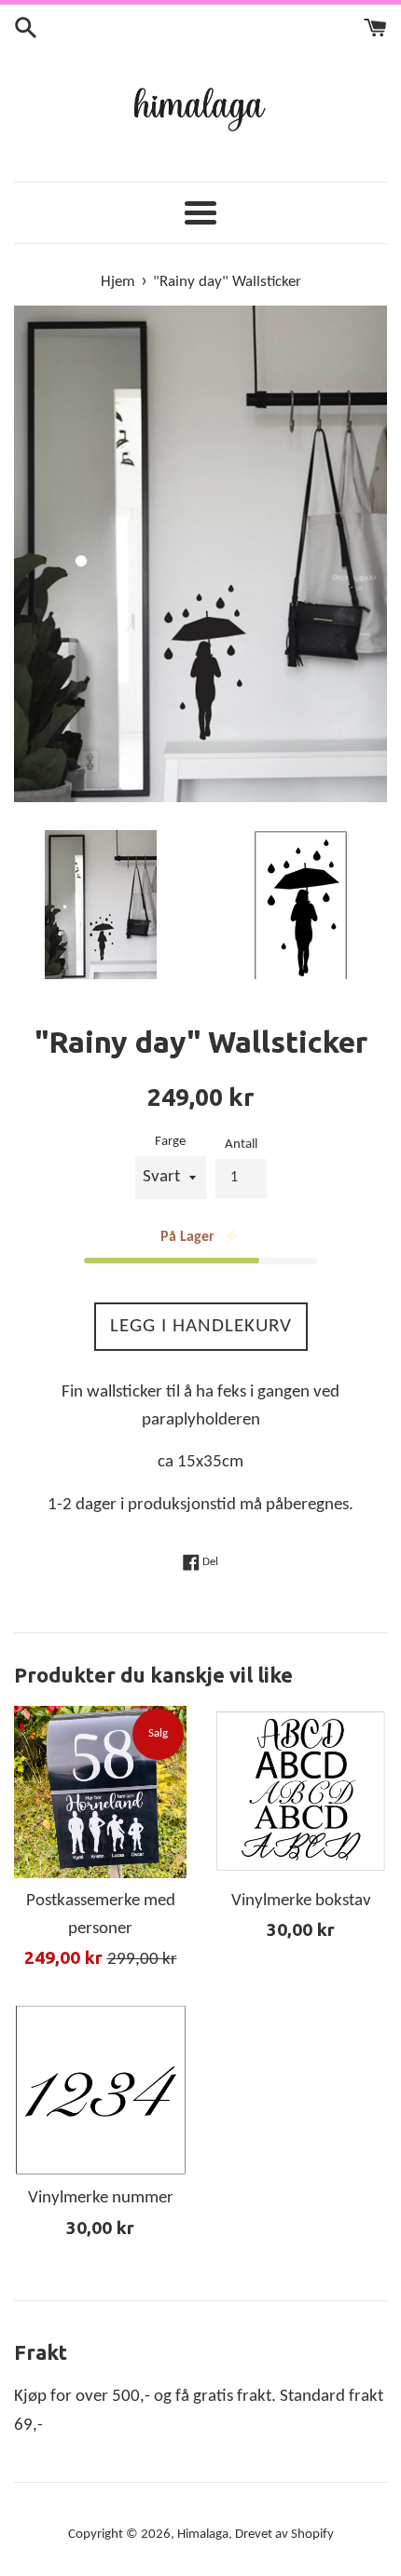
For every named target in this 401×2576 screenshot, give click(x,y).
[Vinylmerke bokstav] (301, 1792)
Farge (170, 1142)
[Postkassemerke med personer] (100, 1792)
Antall (241, 1145)
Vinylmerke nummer (101, 2198)
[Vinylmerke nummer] (100, 2090)
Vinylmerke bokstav (301, 1901)
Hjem (118, 282)
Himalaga (203, 2535)
